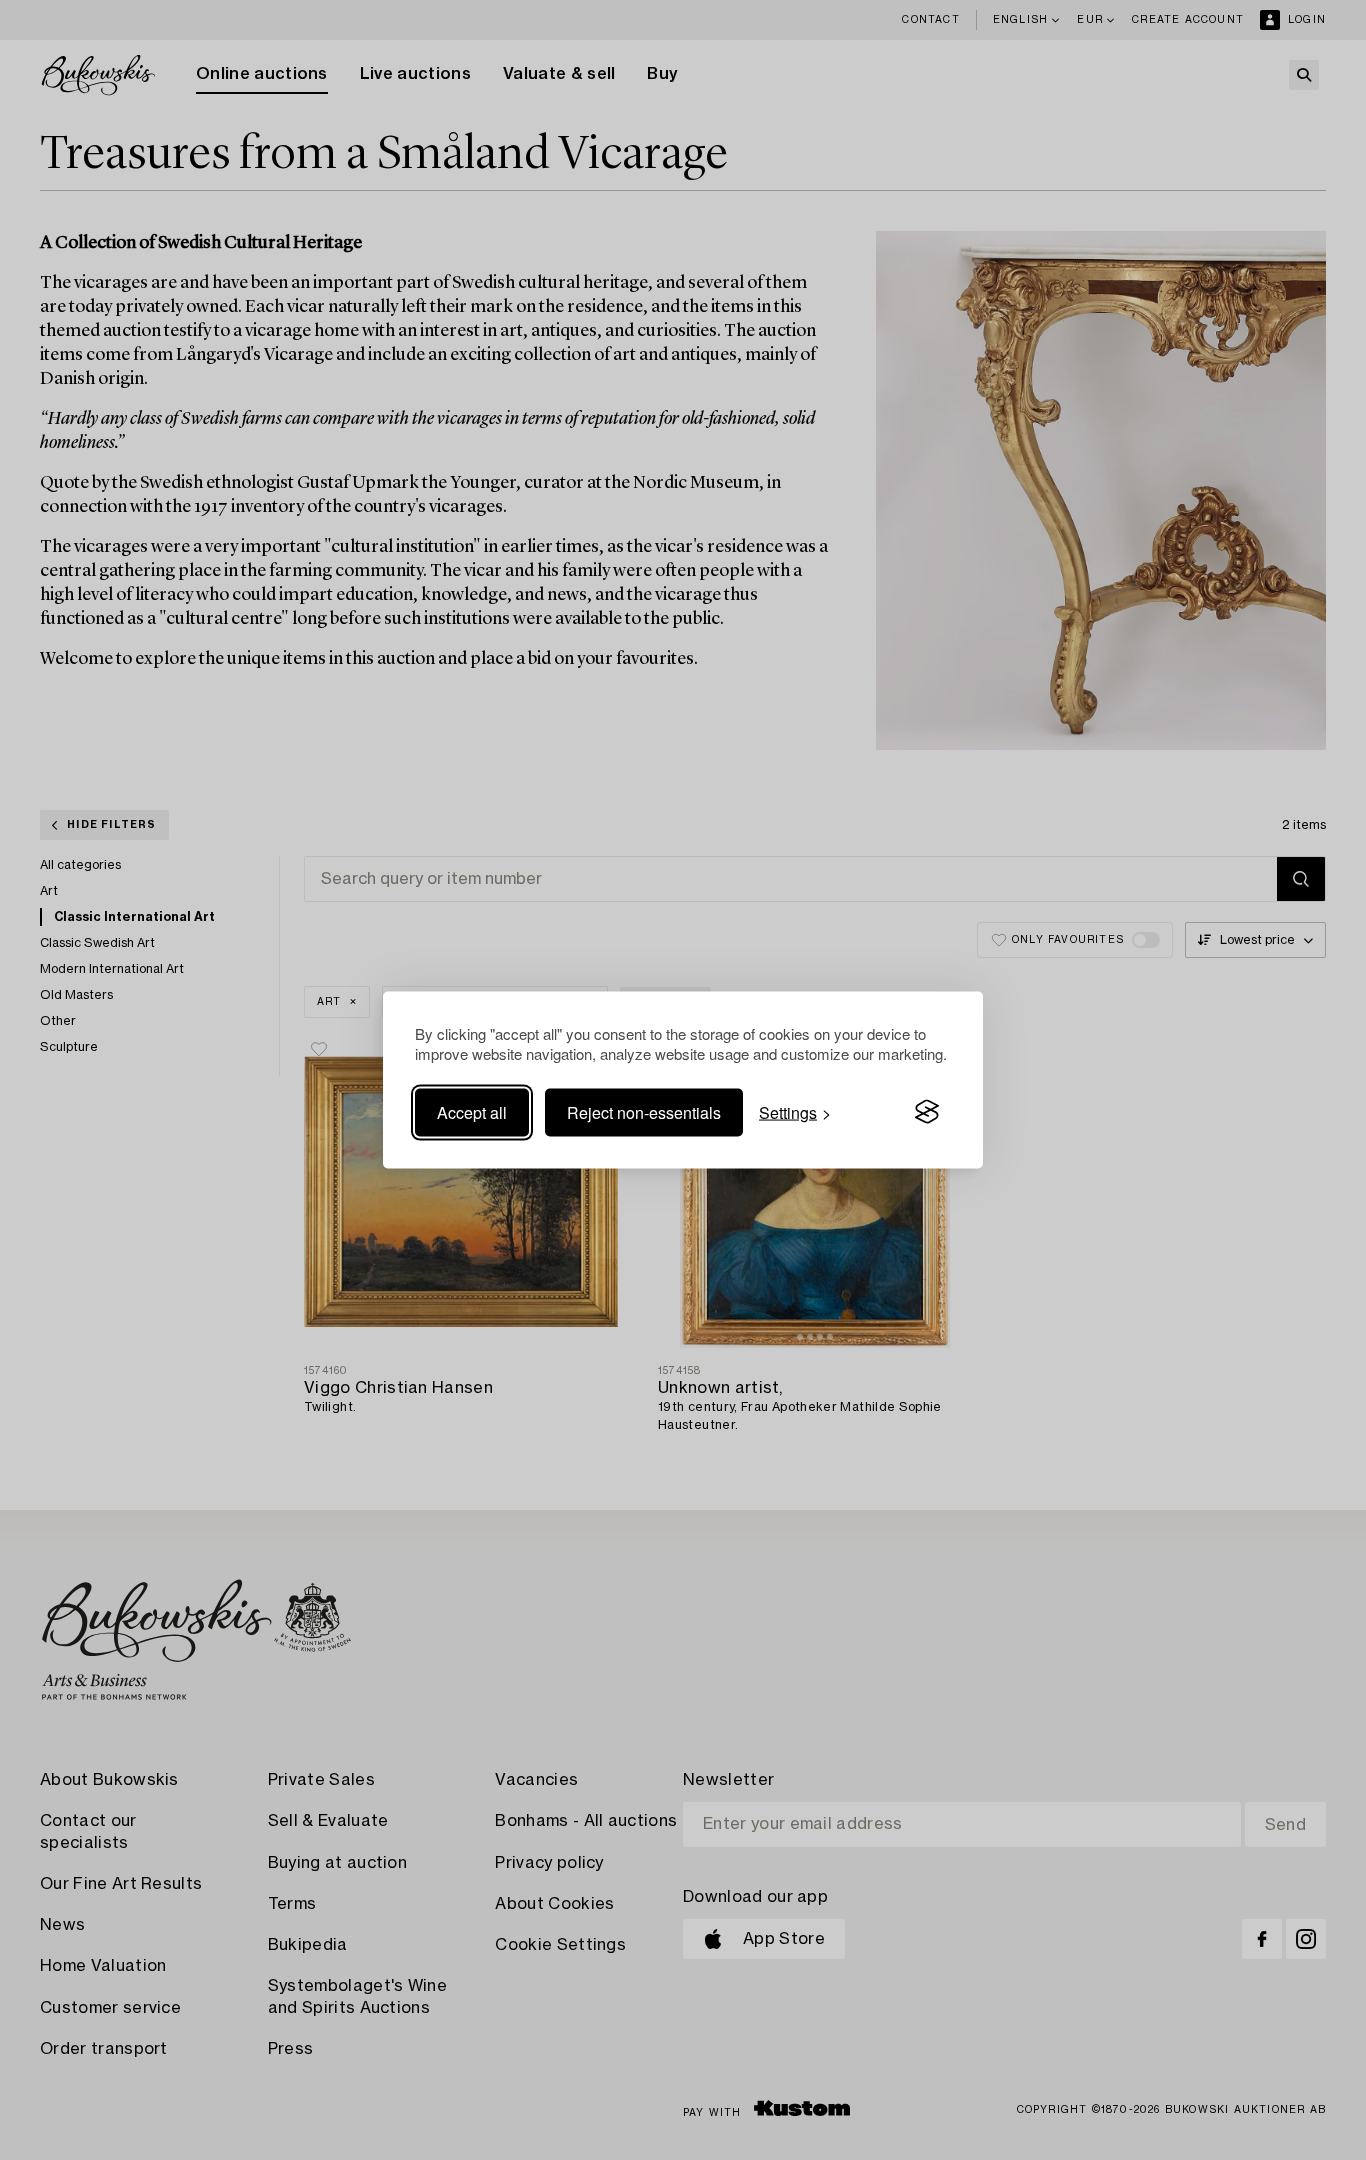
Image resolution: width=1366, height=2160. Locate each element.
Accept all (472, 1111)
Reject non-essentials (644, 1111)
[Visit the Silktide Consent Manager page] (927, 1112)
